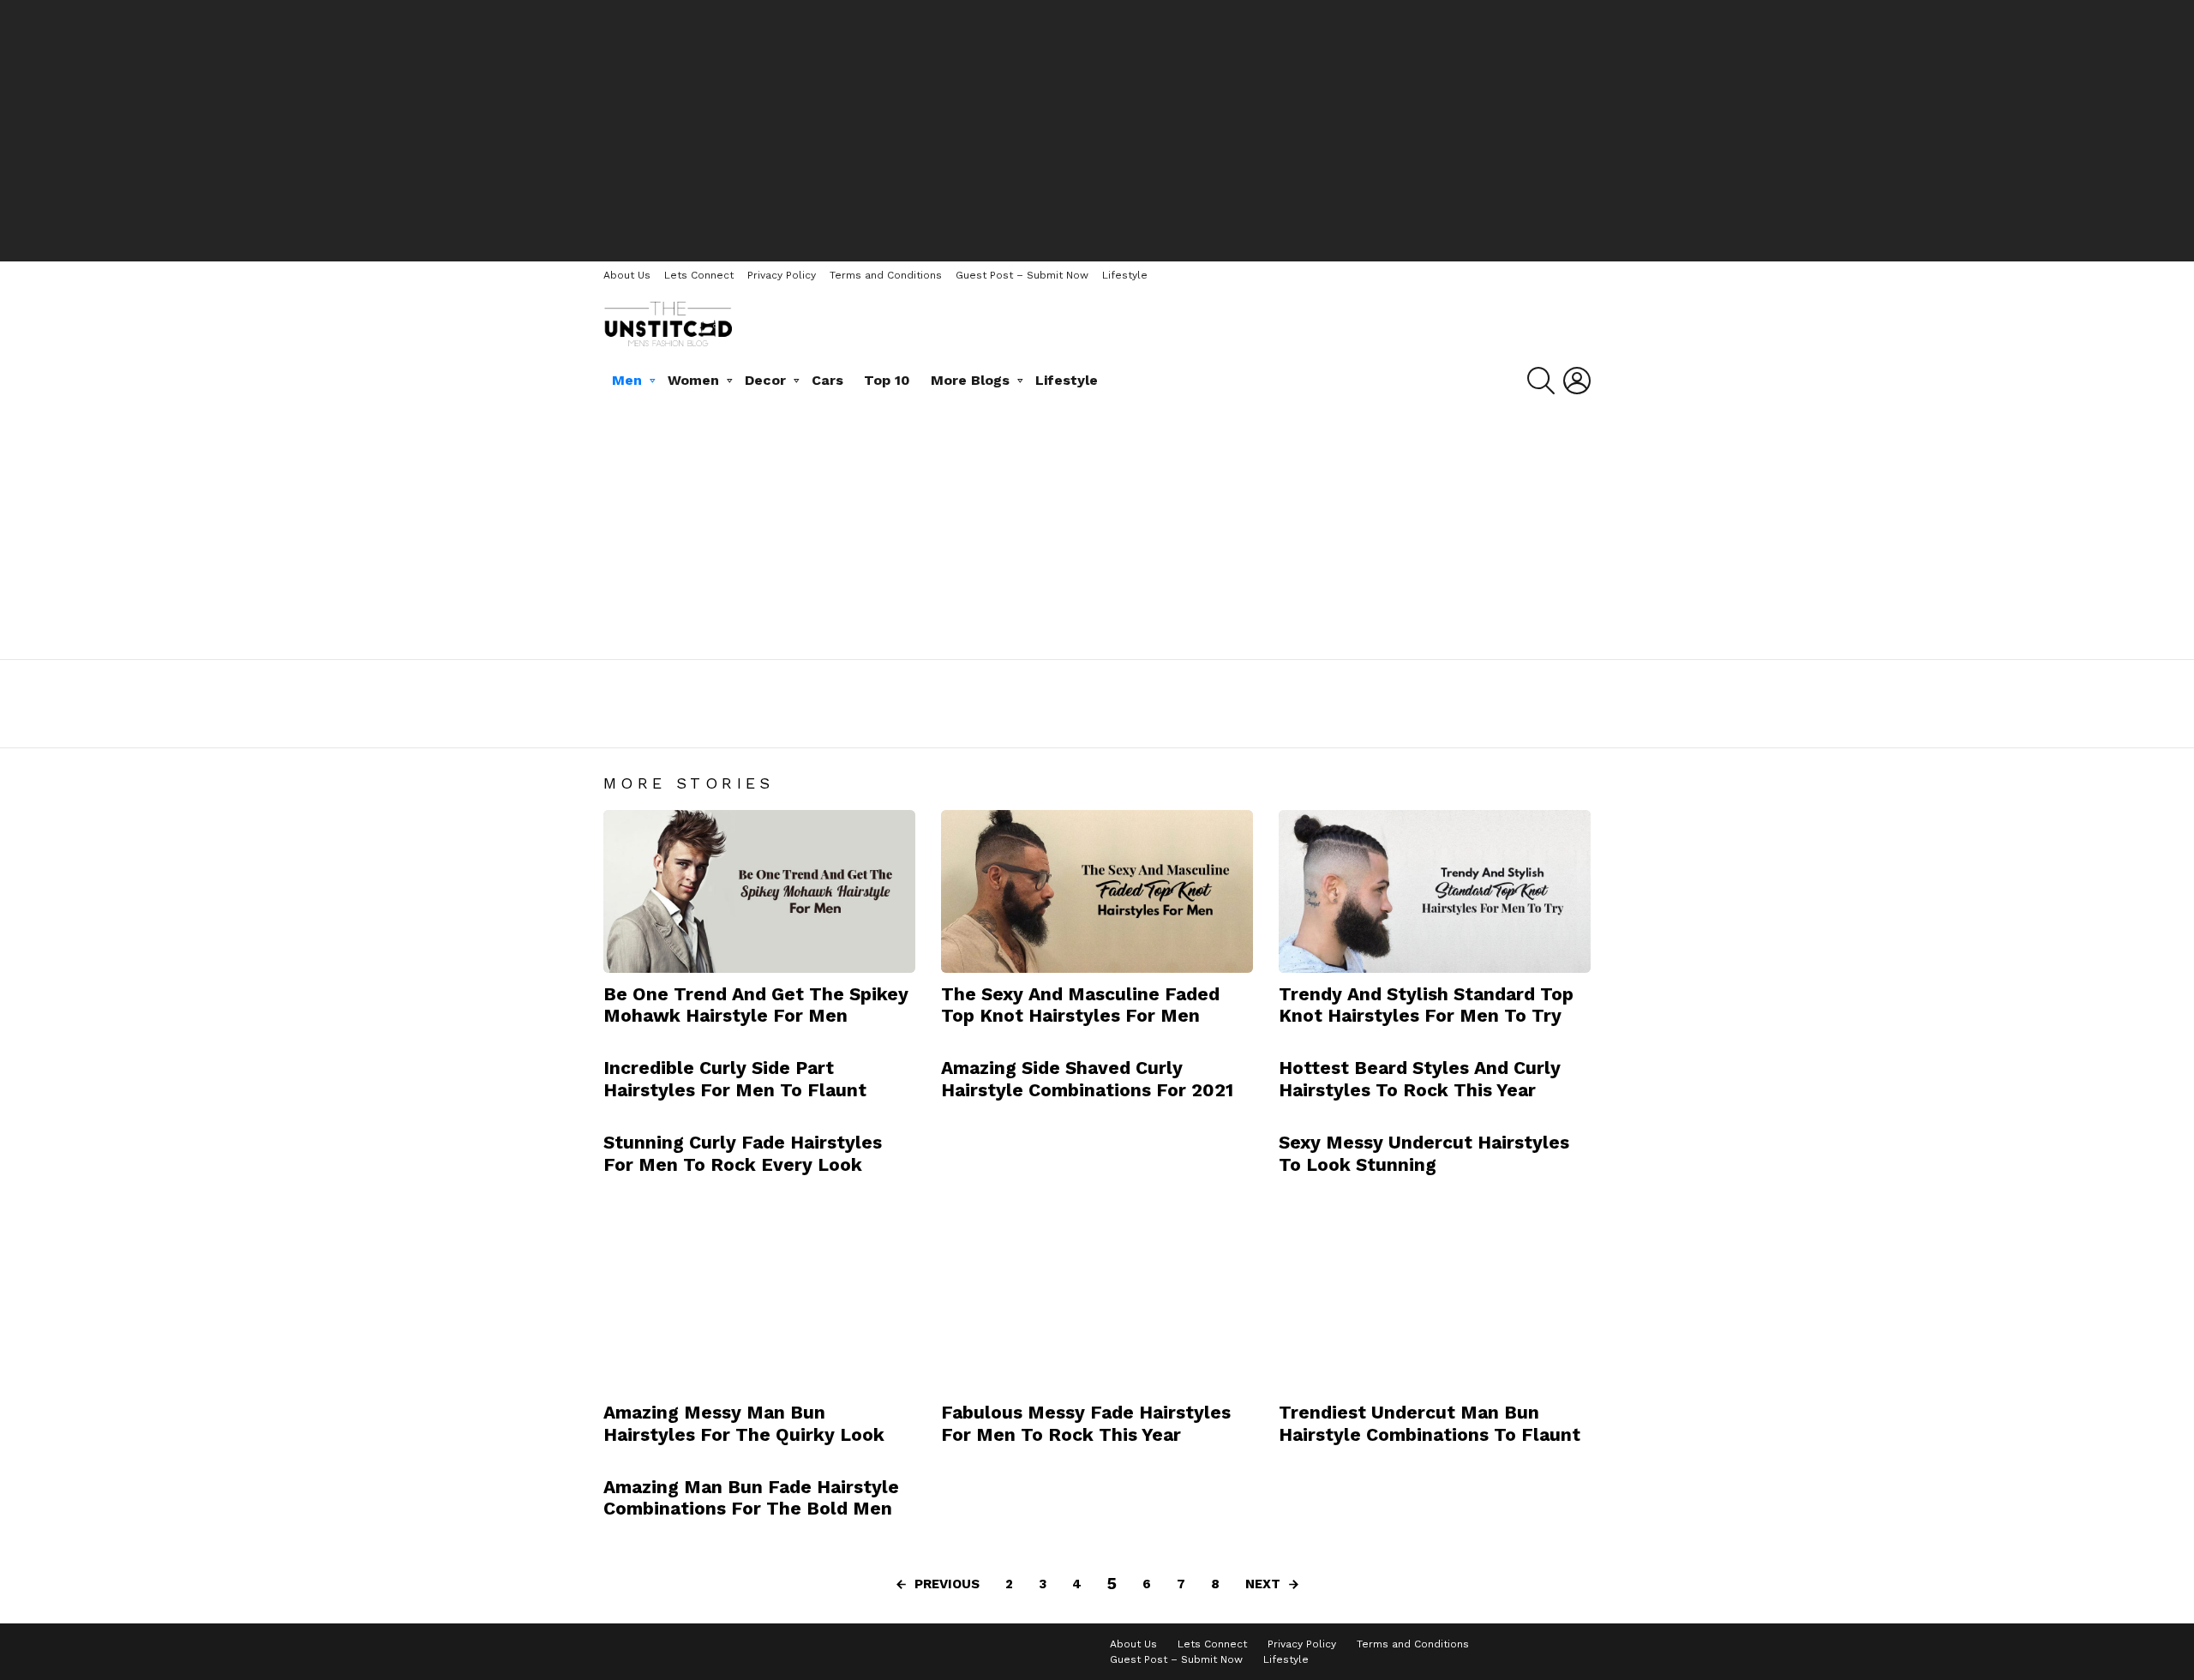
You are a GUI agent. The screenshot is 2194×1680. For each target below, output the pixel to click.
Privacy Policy (782, 275)
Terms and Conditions (886, 275)
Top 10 (887, 380)
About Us (627, 275)
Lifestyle (1125, 275)
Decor (765, 380)
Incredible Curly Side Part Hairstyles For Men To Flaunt (735, 1078)
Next (1263, 1584)
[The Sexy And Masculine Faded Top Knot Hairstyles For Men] (1097, 891)
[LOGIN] (1577, 381)
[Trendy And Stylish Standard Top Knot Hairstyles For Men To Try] (1435, 891)
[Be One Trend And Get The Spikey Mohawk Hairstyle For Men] (759, 891)
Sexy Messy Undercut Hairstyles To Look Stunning (1424, 1153)
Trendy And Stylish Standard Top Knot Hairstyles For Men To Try (1426, 1005)
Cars (827, 380)
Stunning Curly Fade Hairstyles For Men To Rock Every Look (743, 1153)
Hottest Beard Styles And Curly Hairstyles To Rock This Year (1420, 1078)
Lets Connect (699, 275)
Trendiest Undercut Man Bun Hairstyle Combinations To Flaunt (1430, 1423)
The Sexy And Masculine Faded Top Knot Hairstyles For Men (1080, 1005)
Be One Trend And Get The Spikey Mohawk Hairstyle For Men (756, 1005)
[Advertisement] (1097, 129)
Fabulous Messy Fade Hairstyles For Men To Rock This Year (1086, 1423)
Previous (947, 1584)
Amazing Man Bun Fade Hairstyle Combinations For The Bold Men (751, 1497)
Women (693, 380)
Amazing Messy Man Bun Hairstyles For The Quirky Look (744, 1423)
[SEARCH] (1541, 381)
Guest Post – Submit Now (1022, 275)
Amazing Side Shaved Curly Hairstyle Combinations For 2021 (1087, 1078)
